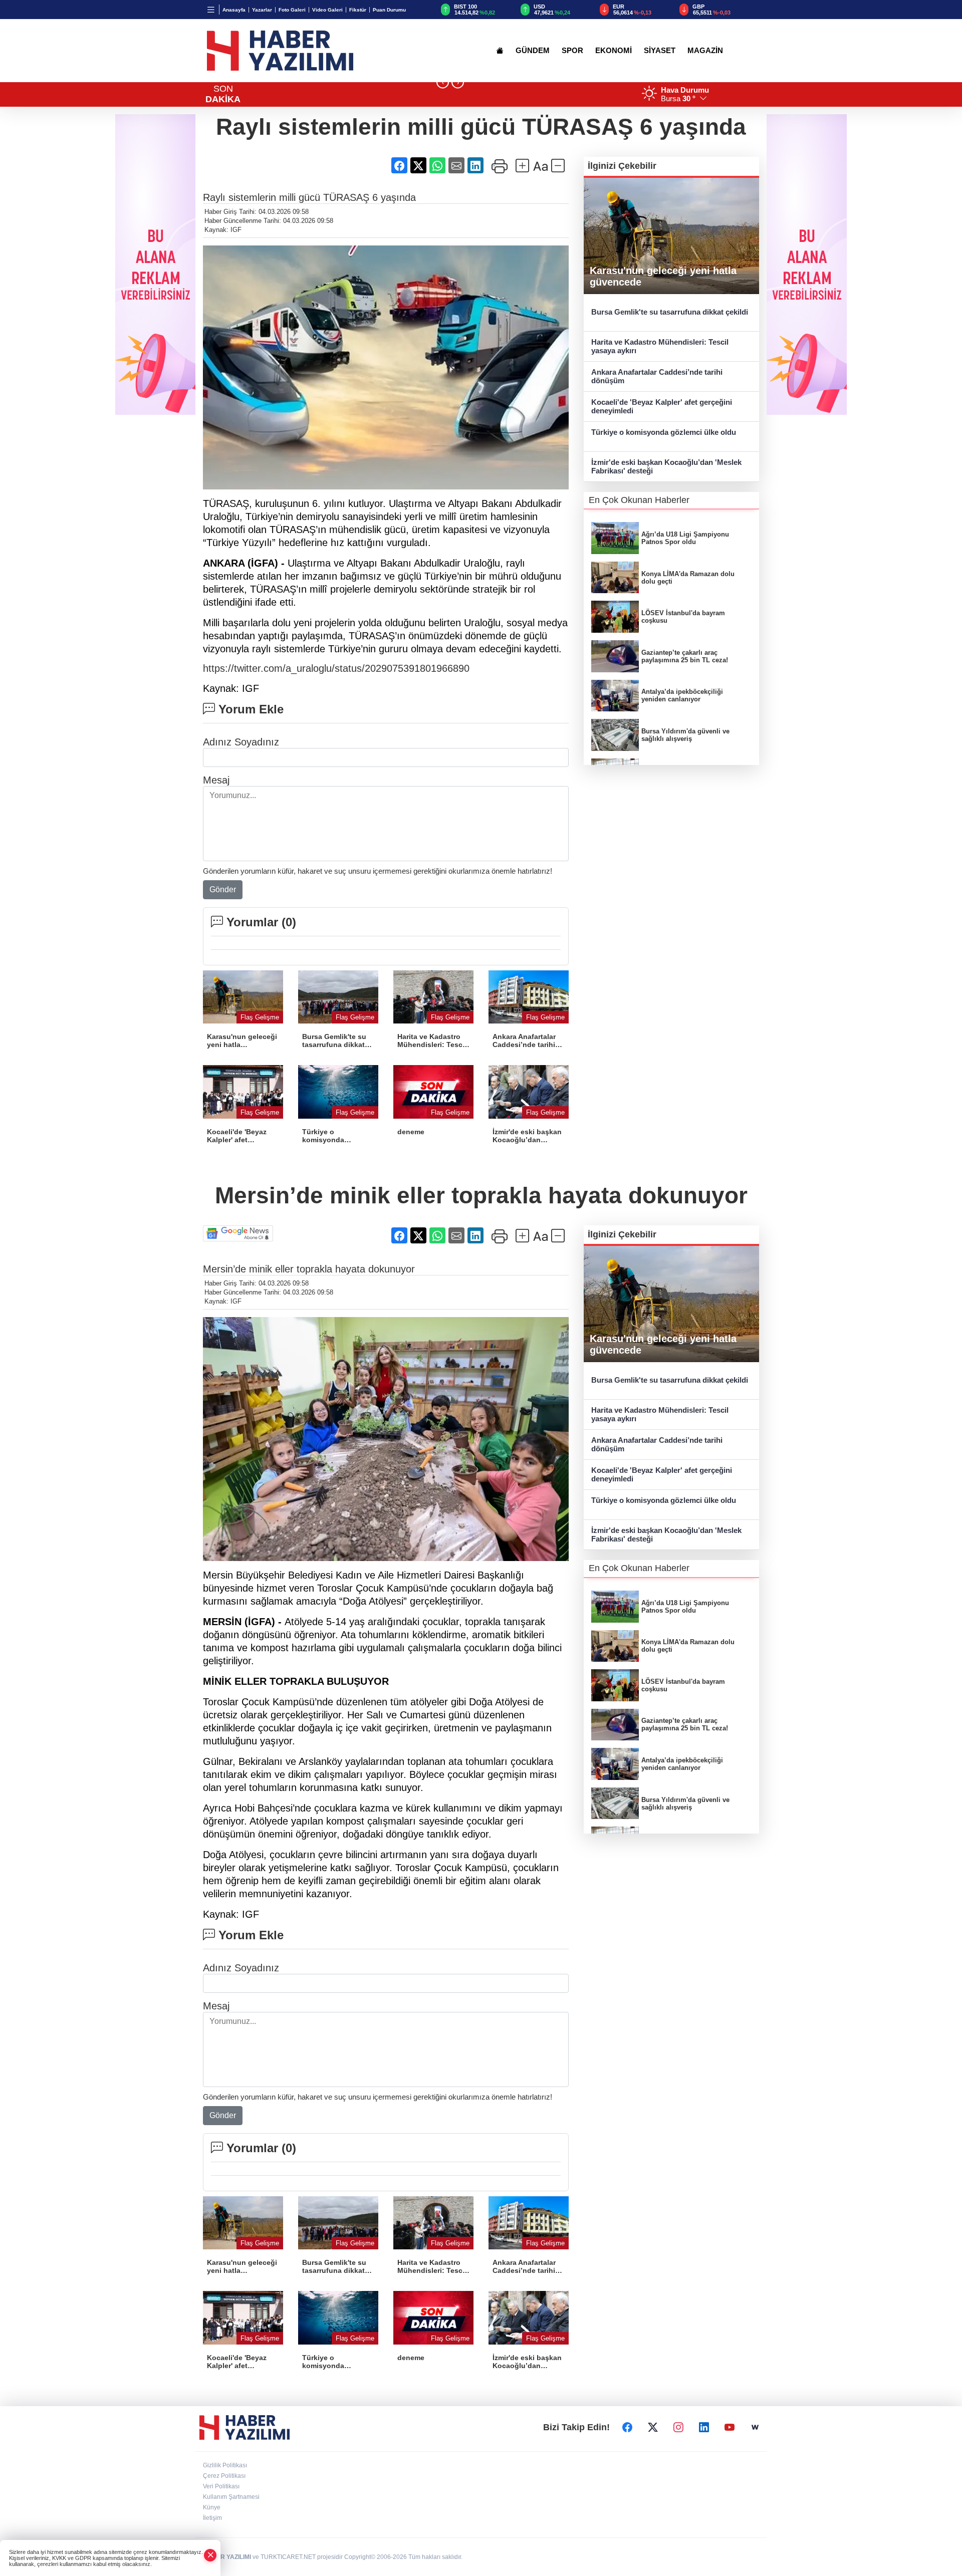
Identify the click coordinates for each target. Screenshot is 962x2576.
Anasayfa (234, 10)
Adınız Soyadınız (241, 742)
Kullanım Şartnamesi (231, 2497)
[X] (653, 2427)
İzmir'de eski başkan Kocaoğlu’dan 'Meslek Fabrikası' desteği (666, 466)
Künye (212, 2507)
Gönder (223, 889)
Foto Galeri (292, 10)
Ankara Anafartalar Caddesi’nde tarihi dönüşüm (657, 376)
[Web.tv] (755, 2427)
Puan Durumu (389, 10)
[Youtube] (730, 2427)
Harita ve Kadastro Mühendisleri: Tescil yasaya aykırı (660, 346)
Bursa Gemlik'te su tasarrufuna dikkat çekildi (670, 312)
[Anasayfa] (500, 51)
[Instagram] (678, 2427)
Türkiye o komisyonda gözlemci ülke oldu (664, 432)
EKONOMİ (614, 51)
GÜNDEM (533, 51)
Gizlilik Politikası (225, 2465)
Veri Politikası (221, 2486)
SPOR (572, 51)
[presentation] (443, 82)
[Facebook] (627, 2427)
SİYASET (660, 51)
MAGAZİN (705, 51)
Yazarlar (262, 10)
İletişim (212, 2518)
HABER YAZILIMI (227, 2557)
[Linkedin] (704, 2427)
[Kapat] (210, 2555)
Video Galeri (327, 10)
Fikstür (358, 10)
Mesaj (216, 780)
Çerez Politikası (224, 2476)
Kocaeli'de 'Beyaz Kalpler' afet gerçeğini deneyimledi (662, 406)
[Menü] (211, 10)
